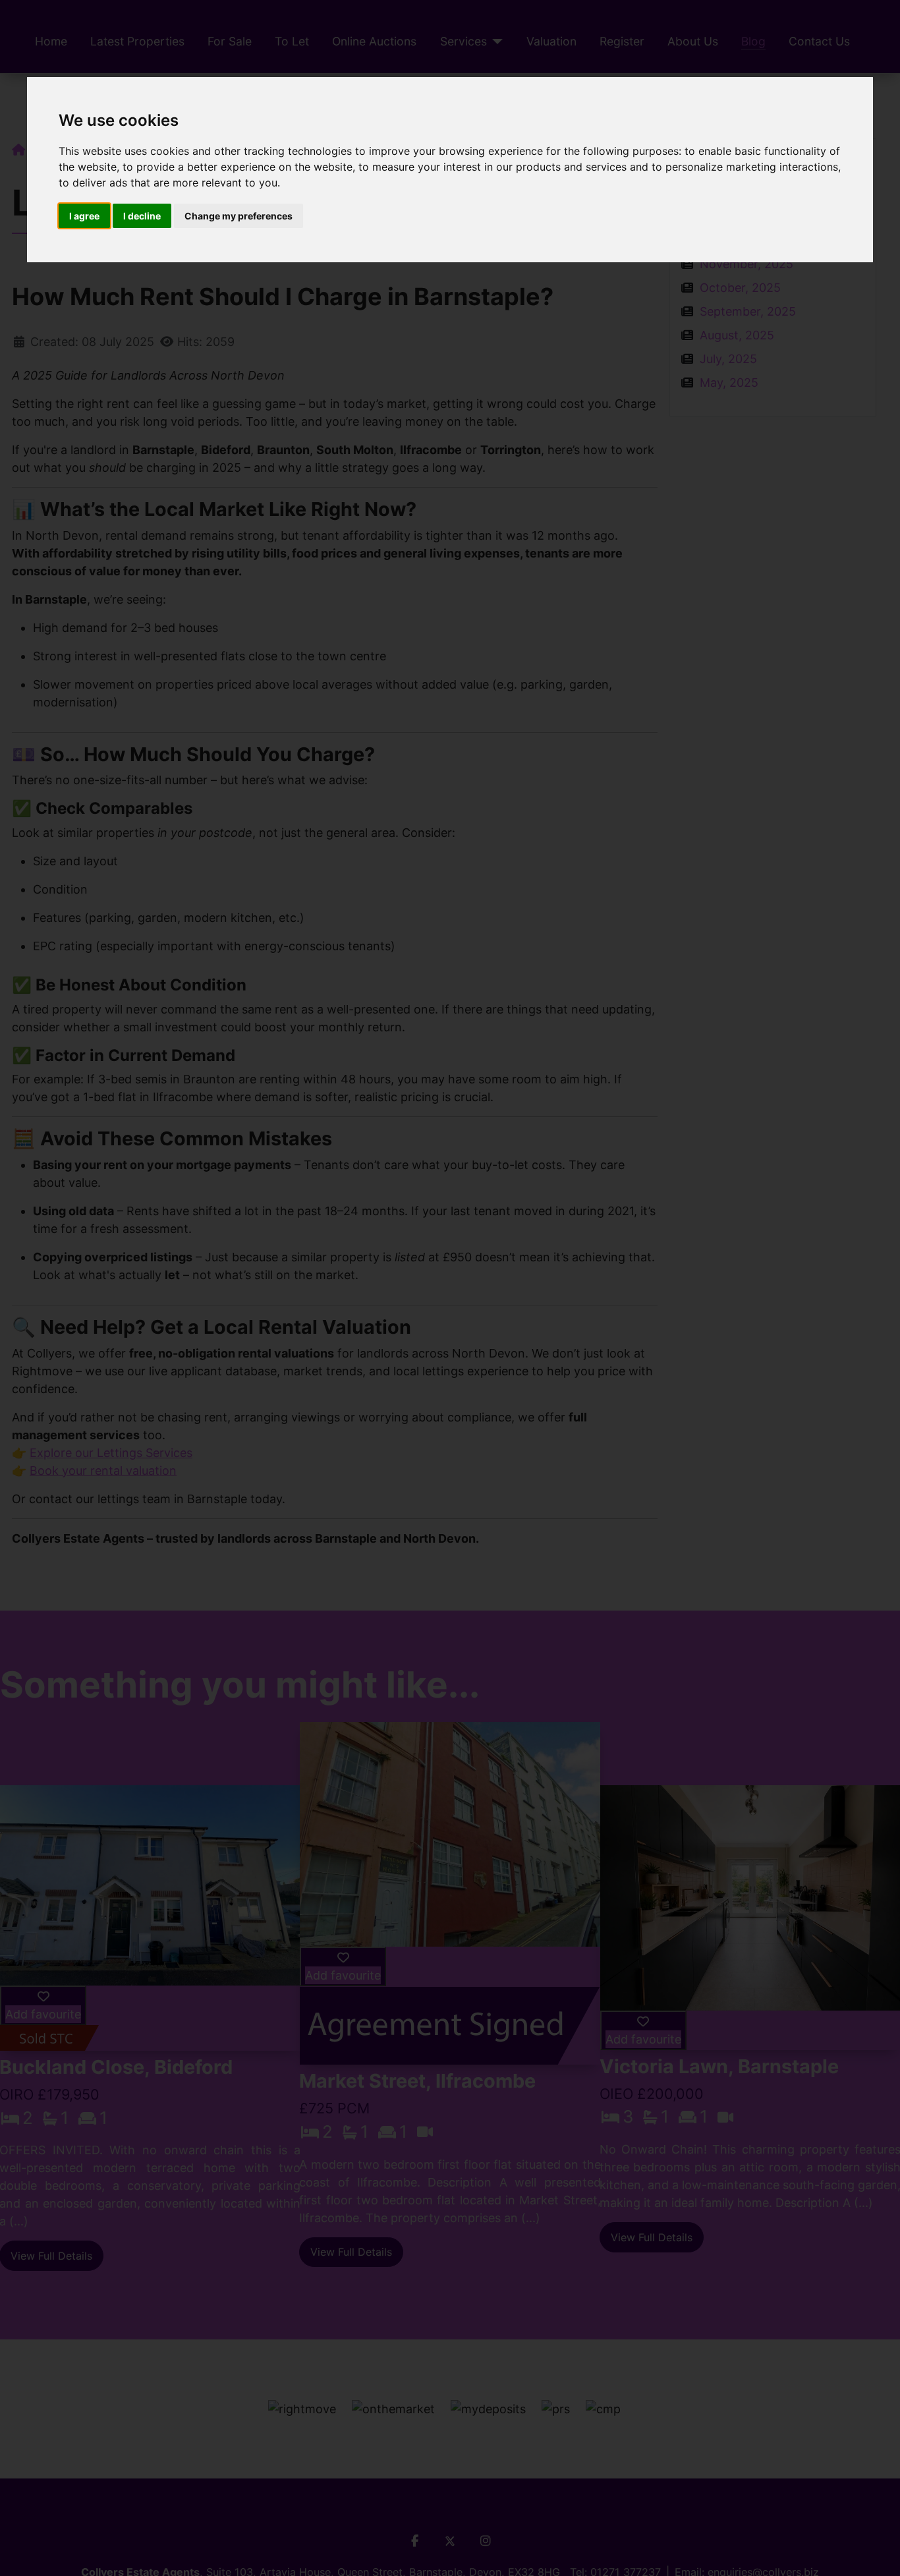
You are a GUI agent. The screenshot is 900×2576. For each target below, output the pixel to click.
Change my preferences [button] (239, 216)
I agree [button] (84, 216)
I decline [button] (142, 216)
